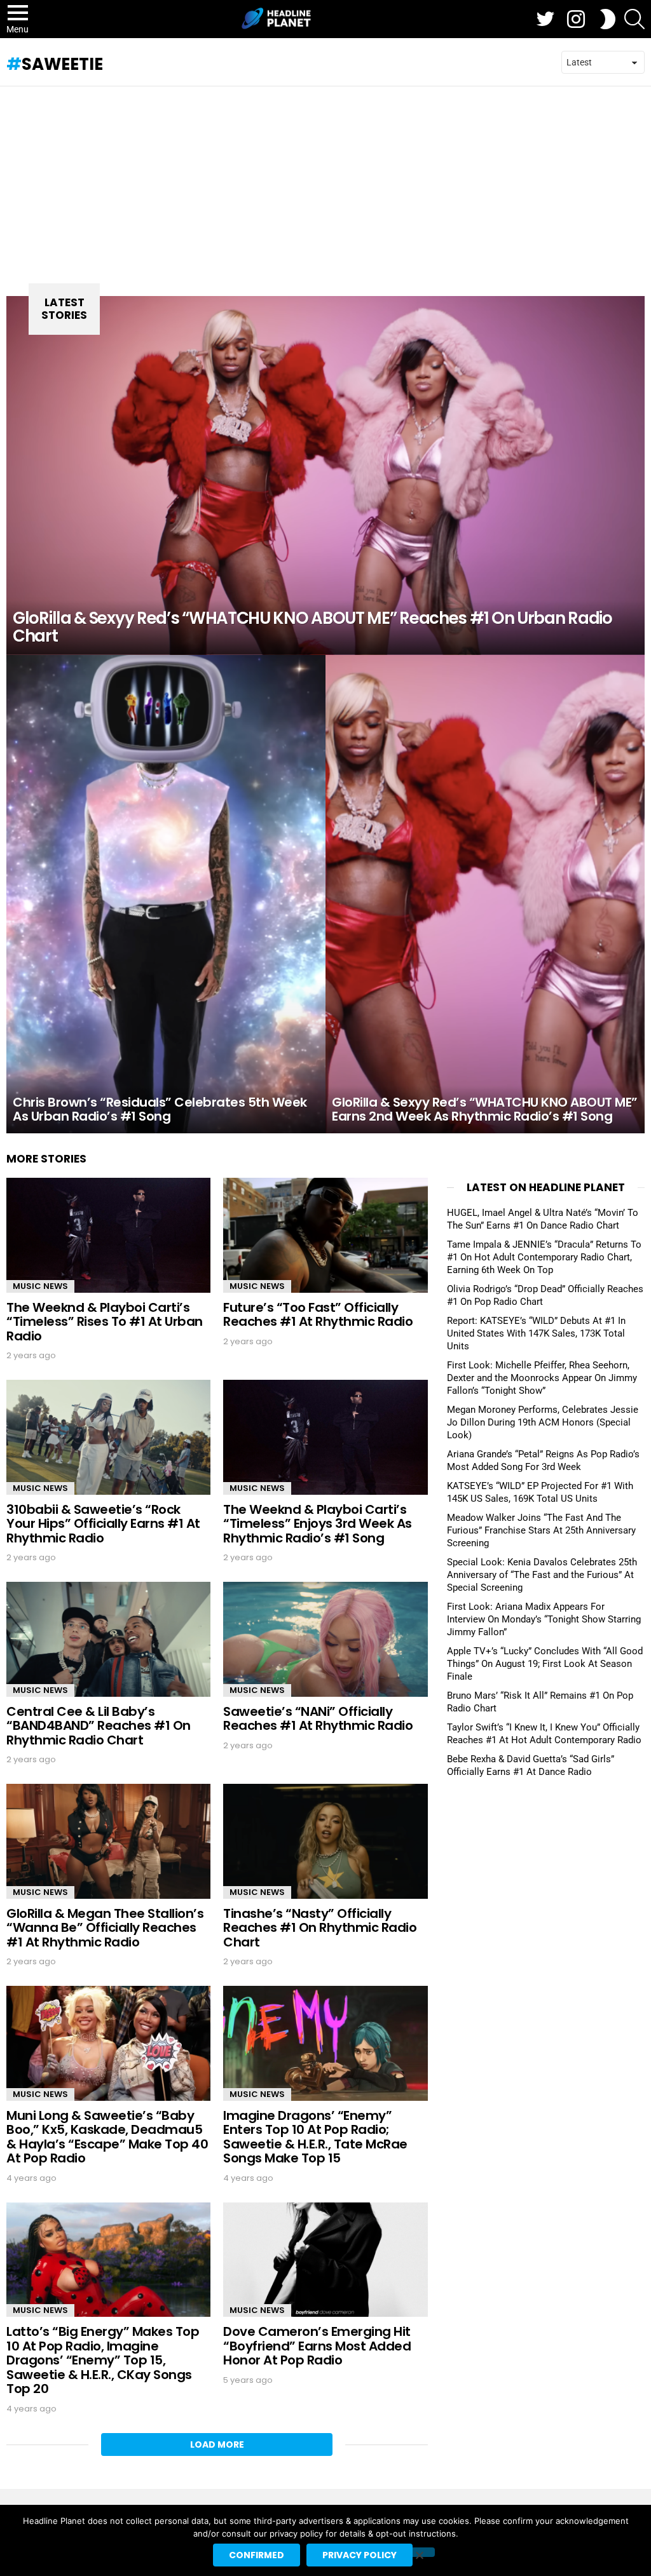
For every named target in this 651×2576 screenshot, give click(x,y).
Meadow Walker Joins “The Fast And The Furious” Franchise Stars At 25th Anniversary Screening (541, 1530)
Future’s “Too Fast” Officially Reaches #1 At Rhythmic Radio (318, 1315)
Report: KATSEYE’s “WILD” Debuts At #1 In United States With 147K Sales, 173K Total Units (536, 1333)
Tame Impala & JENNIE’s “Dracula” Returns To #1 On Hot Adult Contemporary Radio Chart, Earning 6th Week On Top (544, 1257)
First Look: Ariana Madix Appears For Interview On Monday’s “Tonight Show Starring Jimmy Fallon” (544, 1619)
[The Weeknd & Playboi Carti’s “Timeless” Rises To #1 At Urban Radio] (108, 1235)
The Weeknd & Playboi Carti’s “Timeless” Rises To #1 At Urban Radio (105, 1322)
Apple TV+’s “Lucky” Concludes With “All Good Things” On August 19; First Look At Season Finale (545, 1664)
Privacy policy (360, 2555)
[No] (419, 2552)
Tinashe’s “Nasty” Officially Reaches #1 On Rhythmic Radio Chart (320, 1928)
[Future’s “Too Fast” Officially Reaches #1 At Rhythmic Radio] (325, 1235)
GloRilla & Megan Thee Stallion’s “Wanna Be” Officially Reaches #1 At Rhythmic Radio (105, 1928)
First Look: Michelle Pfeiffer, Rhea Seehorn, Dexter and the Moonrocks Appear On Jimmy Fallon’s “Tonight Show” (542, 1378)
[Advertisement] (325, 182)
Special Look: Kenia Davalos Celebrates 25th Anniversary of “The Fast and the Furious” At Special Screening (542, 1575)
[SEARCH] (634, 19)
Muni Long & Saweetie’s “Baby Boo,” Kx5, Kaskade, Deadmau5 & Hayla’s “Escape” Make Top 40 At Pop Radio (107, 2137)
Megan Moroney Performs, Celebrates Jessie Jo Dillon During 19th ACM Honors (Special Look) (543, 1422)
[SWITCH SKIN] (608, 19)
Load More (217, 2445)
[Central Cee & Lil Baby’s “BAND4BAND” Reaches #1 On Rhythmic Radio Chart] (108, 1639)
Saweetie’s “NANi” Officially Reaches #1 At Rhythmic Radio (318, 1719)
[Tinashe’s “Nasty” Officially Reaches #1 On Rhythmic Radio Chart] (325, 1841)
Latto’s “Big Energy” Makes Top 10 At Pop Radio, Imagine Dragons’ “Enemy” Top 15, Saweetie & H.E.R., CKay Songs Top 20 (103, 2360)
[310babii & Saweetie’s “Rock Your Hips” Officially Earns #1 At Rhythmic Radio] (108, 1437)
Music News (40, 1286)
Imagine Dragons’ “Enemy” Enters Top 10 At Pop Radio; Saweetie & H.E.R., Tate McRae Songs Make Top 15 (315, 2137)
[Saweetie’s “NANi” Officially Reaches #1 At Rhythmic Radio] (325, 1639)
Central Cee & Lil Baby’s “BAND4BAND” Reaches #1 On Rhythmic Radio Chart (99, 1726)
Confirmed (257, 2555)
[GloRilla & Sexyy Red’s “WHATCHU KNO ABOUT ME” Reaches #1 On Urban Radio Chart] (325, 475)
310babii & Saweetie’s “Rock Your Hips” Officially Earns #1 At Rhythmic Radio (103, 1524)
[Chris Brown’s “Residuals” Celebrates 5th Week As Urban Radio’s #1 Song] (166, 894)
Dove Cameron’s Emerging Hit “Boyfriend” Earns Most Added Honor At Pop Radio (317, 2346)
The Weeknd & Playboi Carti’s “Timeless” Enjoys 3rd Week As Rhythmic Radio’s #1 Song (318, 1524)
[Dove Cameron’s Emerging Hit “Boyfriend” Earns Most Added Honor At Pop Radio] (325, 2260)
